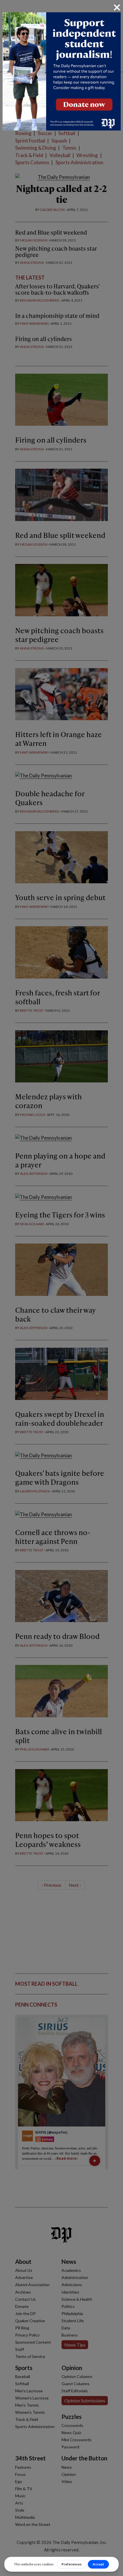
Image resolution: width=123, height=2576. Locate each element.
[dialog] (61, 1288)
